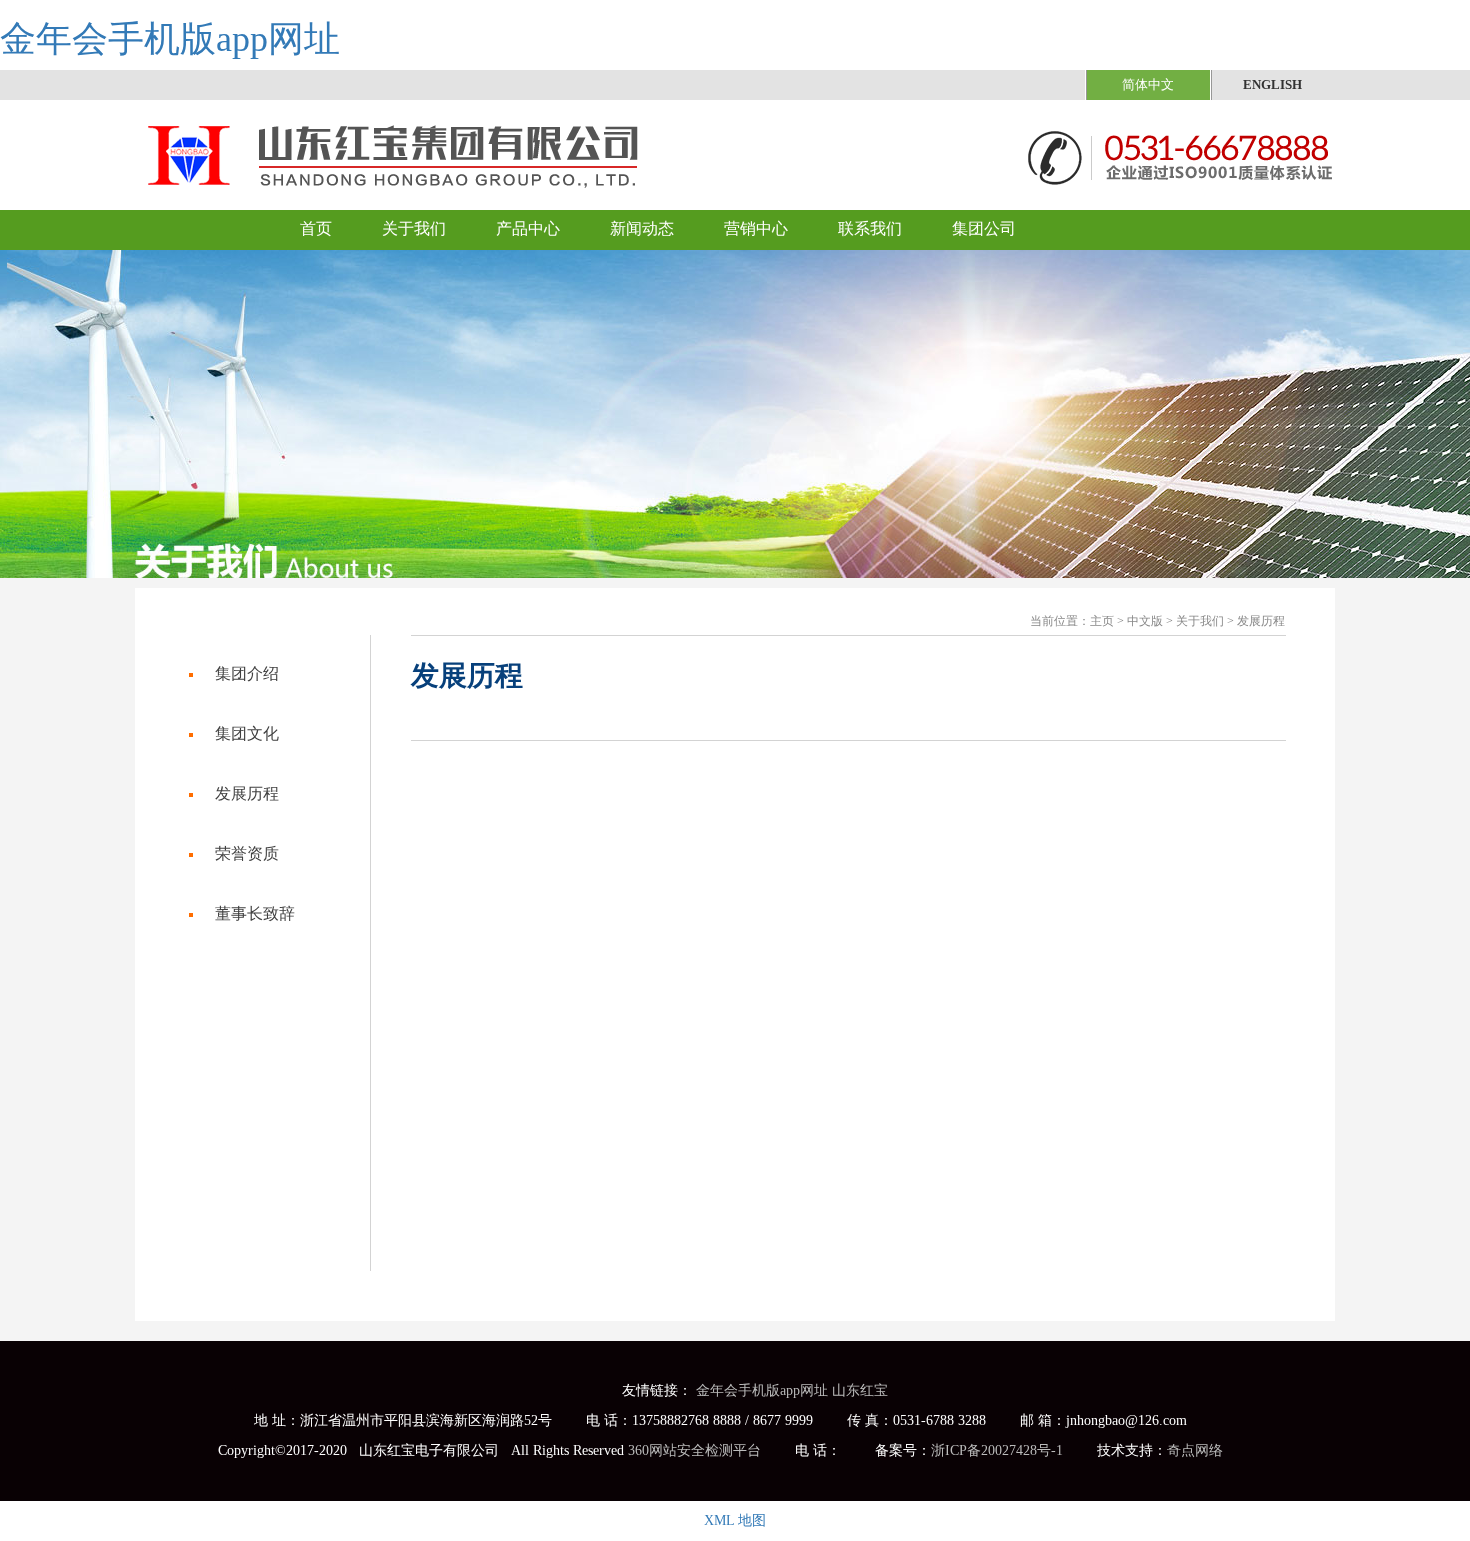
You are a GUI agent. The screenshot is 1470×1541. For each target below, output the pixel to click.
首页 (316, 228)
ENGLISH (1272, 84)
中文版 (1145, 621)
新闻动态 (642, 228)
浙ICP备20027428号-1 (997, 1450)
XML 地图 (735, 1520)
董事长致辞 (255, 913)
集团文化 (247, 733)
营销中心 (756, 228)
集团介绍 (247, 673)
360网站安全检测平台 (694, 1450)
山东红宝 (860, 1390)
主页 (1102, 621)
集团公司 (984, 228)
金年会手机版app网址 (170, 39)
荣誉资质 (247, 853)
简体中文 (1148, 84)
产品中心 (528, 228)
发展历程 (1261, 621)
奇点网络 (1195, 1450)
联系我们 (870, 228)
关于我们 (414, 228)
